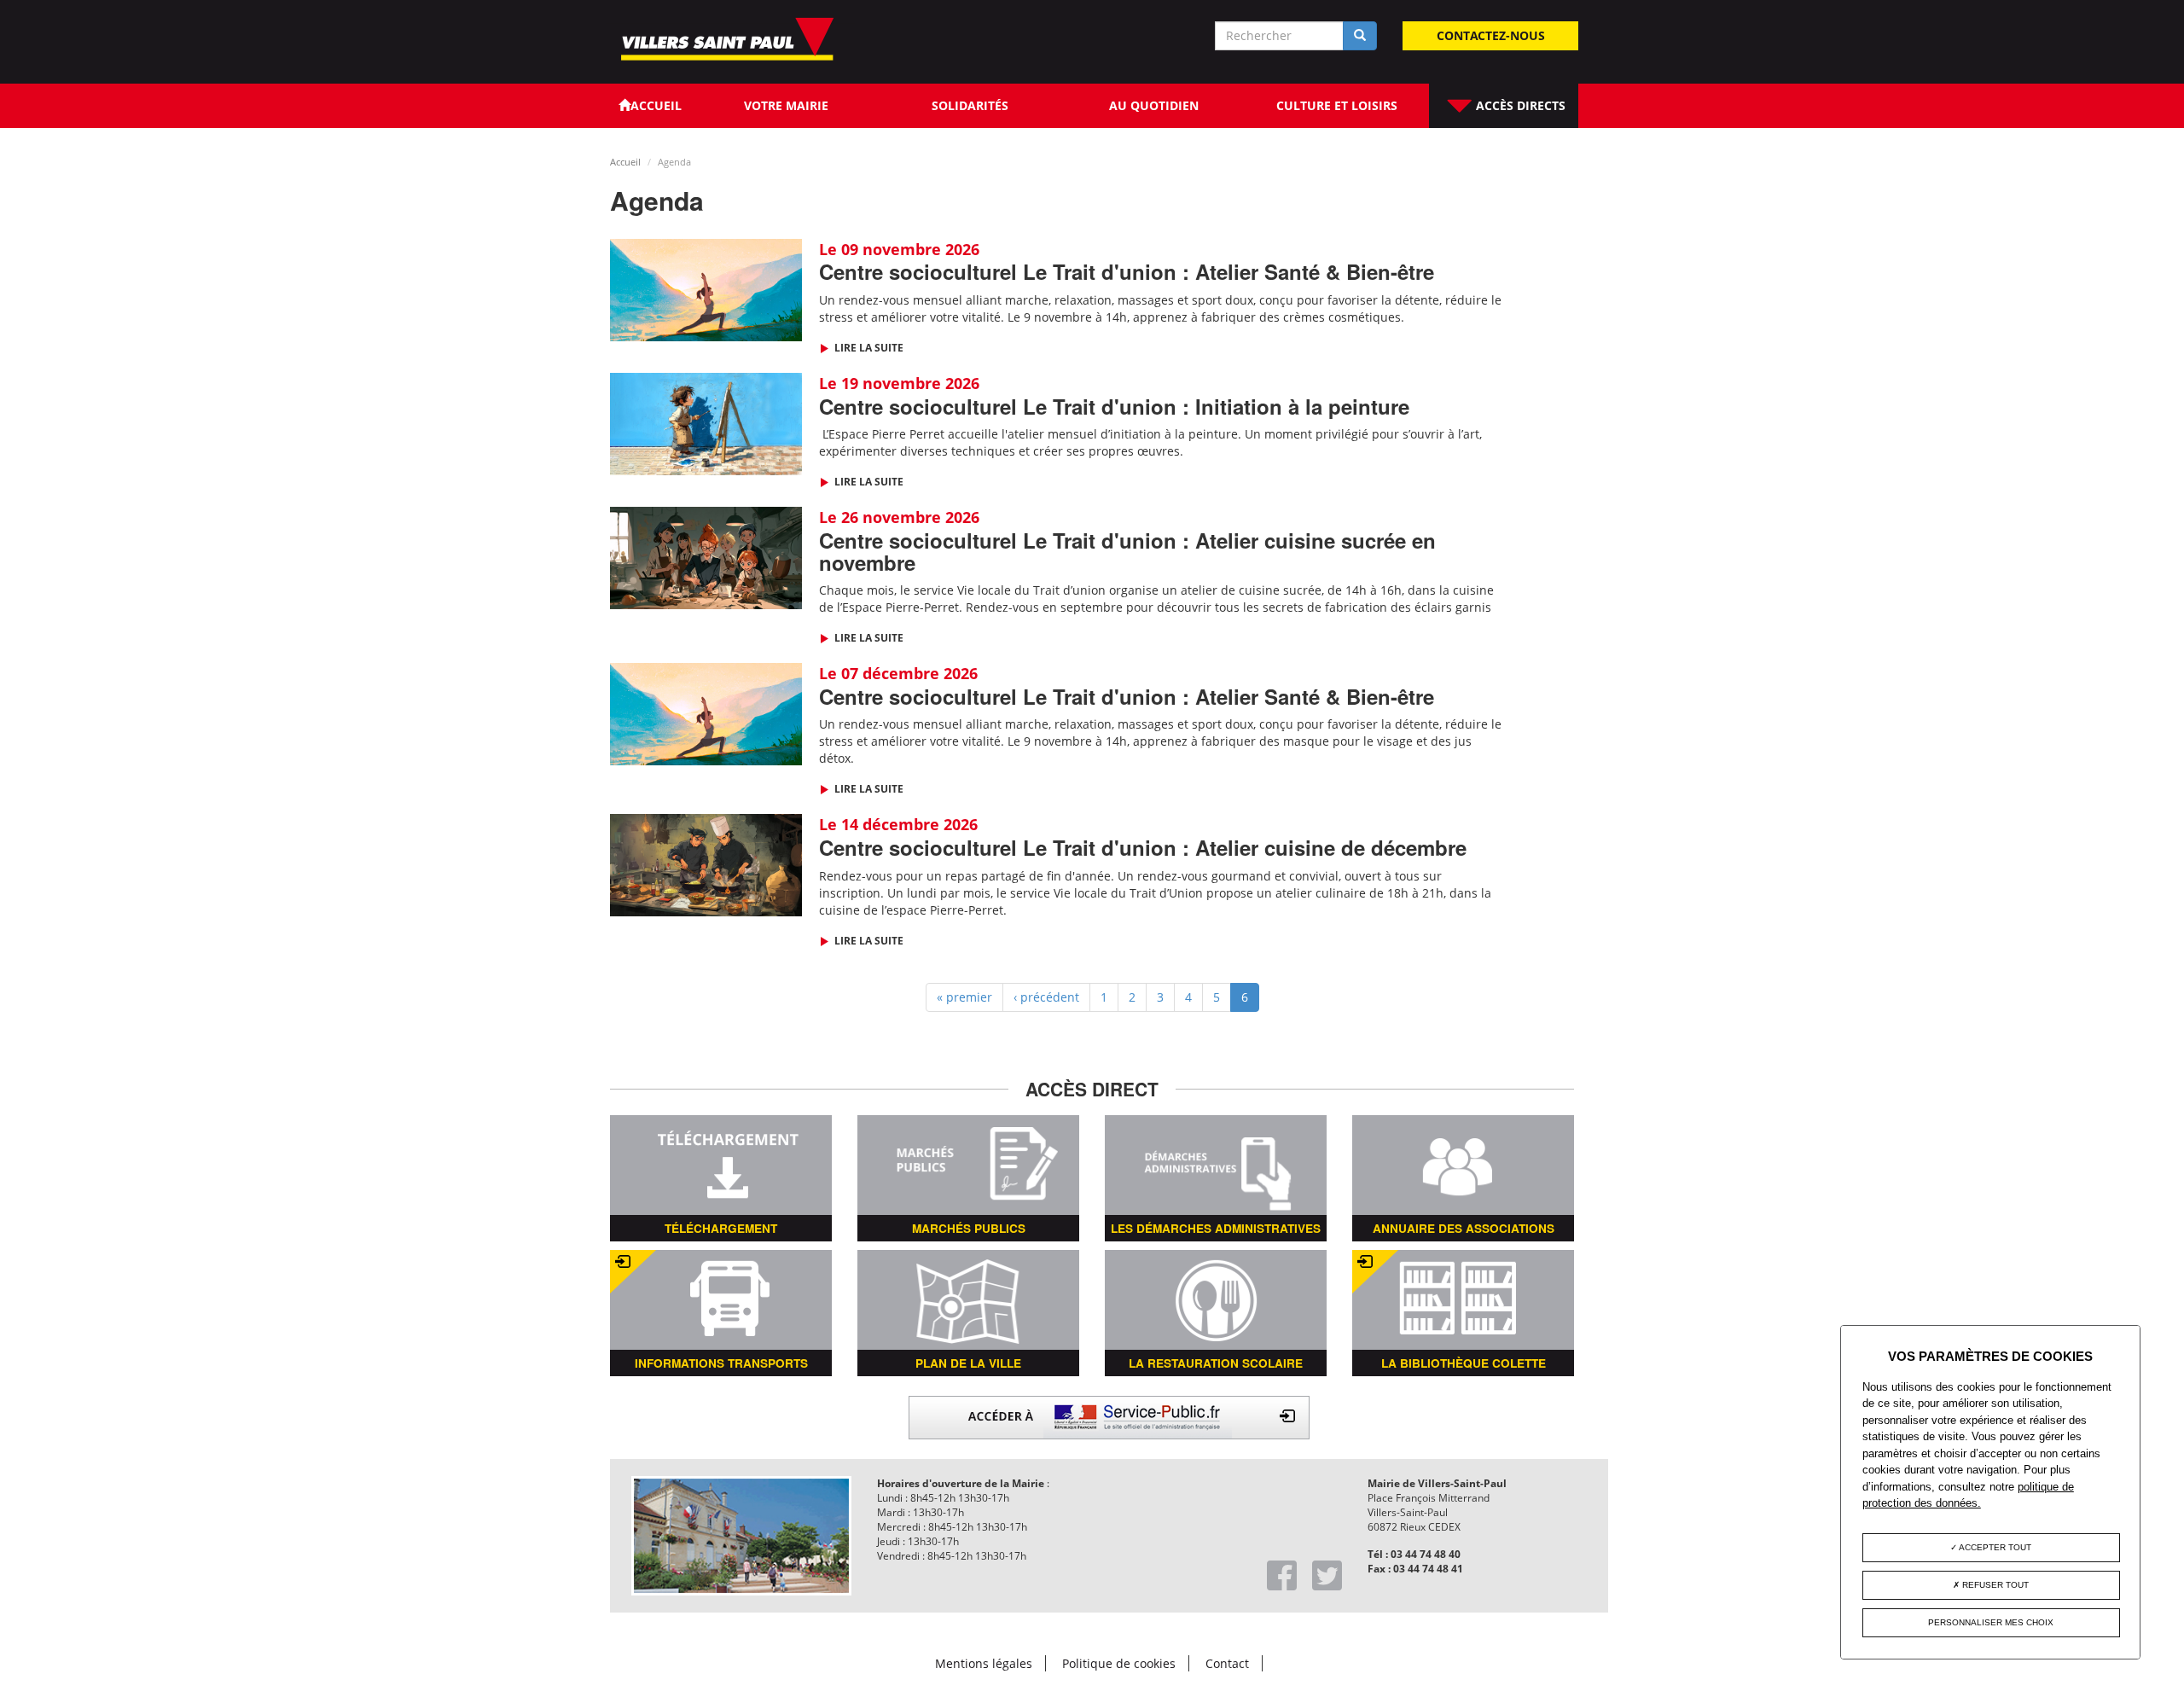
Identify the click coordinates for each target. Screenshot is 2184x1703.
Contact (1227, 1663)
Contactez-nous (1491, 35)
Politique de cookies (1119, 1663)
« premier (964, 997)
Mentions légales (984, 1663)
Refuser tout (1994, 1585)
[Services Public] (1109, 1416)
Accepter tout (1994, 1547)
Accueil (625, 162)
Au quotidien (1154, 105)
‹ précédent (1046, 997)
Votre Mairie (786, 105)
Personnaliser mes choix (1991, 1622)
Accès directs (1519, 105)
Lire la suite (868, 348)
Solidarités (970, 105)
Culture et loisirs (1337, 105)
